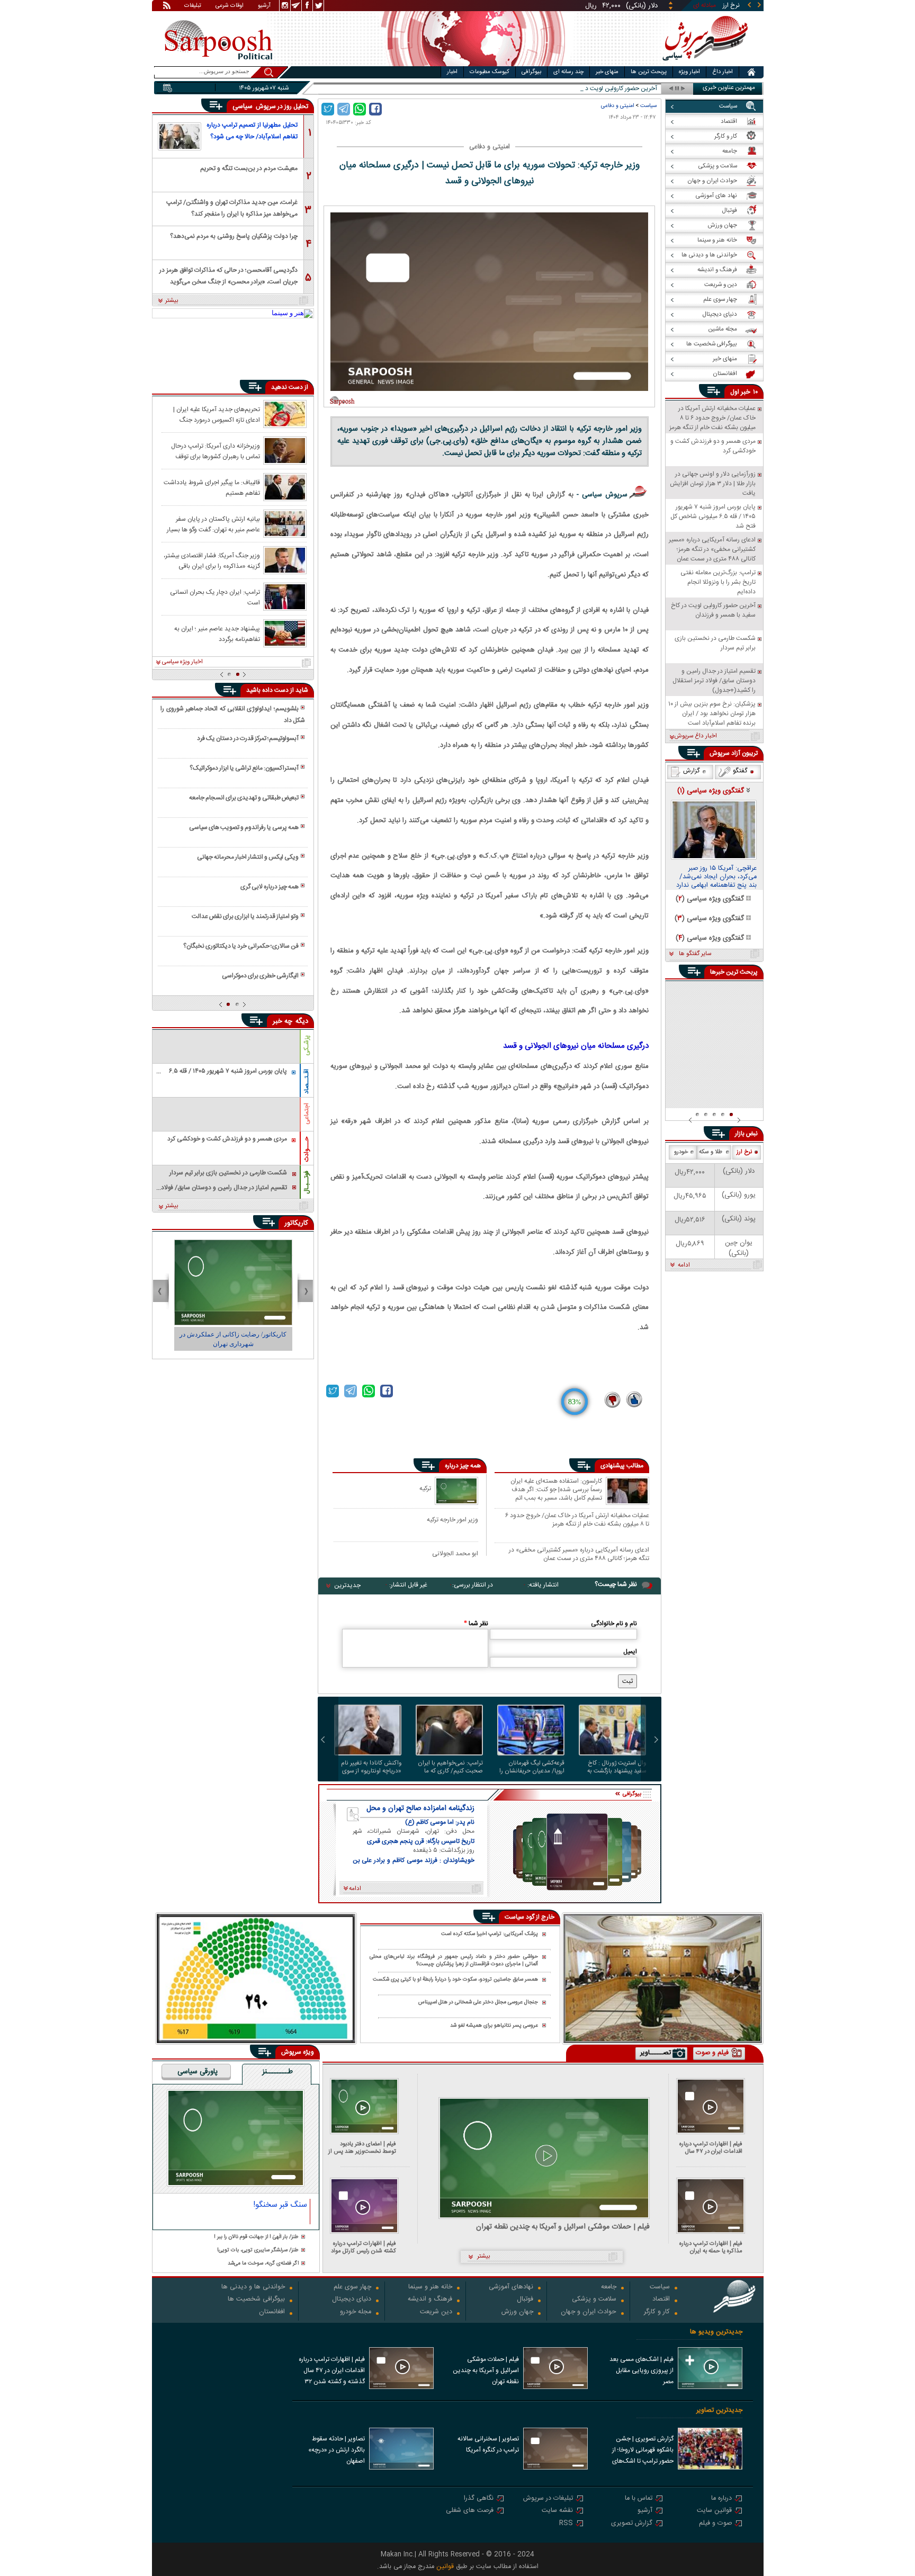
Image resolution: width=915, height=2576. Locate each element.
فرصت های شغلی (470, 2511)
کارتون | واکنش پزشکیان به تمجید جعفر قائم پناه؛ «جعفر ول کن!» (219, 1339)
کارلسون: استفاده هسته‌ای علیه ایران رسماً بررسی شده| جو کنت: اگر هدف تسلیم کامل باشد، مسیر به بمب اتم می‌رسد (556, 1489)
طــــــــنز (277, 2072)
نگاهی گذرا (479, 2499)
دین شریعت (436, 2312)
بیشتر (172, 301)
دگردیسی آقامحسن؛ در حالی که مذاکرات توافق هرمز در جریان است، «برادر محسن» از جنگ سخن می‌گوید (228, 275)
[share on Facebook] (375, 109)
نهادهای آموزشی (511, 2288)
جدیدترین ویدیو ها (716, 2332)
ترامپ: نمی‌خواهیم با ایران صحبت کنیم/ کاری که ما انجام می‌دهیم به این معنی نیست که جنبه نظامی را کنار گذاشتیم (450, 1767)
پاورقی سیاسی (198, 2072)
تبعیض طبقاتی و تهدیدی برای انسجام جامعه (244, 798)
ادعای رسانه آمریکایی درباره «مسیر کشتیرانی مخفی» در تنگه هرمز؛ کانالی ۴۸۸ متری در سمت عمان (579, 1554)
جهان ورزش (517, 2312)
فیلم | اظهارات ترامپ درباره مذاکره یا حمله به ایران (711, 2247)
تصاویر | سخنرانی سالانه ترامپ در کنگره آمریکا (488, 2444)
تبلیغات (193, 6)
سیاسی (244, 106)
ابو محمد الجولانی (455, 1553)
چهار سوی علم (352, 2288)
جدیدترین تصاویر (719, 2410)
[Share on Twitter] (328, 109)
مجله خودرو (356, 2312)
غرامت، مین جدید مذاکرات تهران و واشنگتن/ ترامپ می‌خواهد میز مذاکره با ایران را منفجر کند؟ (232, 207)
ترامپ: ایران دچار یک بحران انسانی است (215, 597)
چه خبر (282, 1021)
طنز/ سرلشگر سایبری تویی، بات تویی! (258, 2250)
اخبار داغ (723, 72)
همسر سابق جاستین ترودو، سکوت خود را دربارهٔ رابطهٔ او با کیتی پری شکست (455, 1980)
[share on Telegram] (344, 109)
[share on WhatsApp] (360, 109)
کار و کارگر (657, 2312)
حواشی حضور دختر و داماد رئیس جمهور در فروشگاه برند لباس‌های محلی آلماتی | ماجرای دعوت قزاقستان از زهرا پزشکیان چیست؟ (454, 1961)
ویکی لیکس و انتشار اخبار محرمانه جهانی (248, 857)
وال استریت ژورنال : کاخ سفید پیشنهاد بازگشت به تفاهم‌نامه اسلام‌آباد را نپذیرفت (617, 1767)
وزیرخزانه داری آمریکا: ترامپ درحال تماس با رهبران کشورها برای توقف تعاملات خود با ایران (216, 451)
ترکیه (425, 1488)
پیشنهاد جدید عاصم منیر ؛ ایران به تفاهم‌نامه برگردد (217, 634)
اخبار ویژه (689, 72)
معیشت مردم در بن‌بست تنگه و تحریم (249, 168)
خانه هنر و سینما (430, 2288)
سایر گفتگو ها (695, 954)
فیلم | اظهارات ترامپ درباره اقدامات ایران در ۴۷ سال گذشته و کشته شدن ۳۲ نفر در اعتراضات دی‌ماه (708, 2148)
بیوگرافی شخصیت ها (256, 2300)
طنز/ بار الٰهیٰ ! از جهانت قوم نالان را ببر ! (256, 2237)
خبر (746, 392)
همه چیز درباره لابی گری (270, 887)
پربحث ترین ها (649, 72)
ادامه (684, 1265)
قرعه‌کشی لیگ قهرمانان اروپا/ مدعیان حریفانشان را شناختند (532, 1767)
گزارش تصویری (632, 2524)
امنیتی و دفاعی (617, 106)
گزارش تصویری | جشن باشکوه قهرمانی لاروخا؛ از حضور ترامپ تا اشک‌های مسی (643, 2451)
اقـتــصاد (307, 1081)
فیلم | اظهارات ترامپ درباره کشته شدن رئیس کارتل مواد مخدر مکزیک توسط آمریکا (364, 2247)
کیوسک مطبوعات (490, 72)
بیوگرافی (531, 72)
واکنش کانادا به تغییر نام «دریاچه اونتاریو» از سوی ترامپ (371, 1767)
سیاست (648, 106)
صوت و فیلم (715, 2524)
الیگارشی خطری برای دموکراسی (260, 976)
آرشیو (264, 6)
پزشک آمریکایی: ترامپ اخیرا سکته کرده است (490, 1934)
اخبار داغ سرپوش (696, 736)
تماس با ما (639, 2499)
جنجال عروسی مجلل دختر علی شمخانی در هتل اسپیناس (478, 2003)
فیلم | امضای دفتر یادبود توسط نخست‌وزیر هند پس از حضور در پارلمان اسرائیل (362, 2148)
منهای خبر (607, 72)
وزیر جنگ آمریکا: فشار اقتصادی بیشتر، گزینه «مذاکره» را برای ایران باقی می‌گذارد (212, 560)
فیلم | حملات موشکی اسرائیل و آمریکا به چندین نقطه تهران (563, 2227)
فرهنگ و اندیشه (430, 2300)
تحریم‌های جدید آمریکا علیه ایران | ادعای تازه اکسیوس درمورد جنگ (217, 414)
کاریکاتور (296, 1223)
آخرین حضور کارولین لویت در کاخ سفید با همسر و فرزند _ (584, 89)
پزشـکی (307, 1045)
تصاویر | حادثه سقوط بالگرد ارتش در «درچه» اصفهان (337, 2450)
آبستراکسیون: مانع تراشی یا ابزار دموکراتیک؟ (244, 768)
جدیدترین (347, 1585)
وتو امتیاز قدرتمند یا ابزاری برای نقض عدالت (245, 916)
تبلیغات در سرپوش (548, 2499)
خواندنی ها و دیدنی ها (253, 2288)
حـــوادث (307, 1149)
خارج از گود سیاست (530, 1917)
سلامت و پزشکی (594, 2300)
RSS (566, 2524)
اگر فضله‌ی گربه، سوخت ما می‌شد (263, 2264)
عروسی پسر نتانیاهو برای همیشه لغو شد (494, 2026)
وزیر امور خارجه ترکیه (452, 1519)
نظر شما (476, 1624)
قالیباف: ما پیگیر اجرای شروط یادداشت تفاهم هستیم (212, 487)
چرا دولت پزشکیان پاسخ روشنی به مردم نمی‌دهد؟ (234, 236)
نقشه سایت (557, 2511)
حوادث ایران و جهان (589, 2312)
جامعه (609, 2288)
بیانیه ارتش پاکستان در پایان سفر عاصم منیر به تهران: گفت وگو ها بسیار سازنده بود (213, 524)
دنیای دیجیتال (352, 2300)
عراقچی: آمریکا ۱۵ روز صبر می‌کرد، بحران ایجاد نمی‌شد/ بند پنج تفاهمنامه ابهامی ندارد (716, 877)
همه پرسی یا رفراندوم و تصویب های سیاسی (244, 827)
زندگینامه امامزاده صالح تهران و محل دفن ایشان (420, 1808)
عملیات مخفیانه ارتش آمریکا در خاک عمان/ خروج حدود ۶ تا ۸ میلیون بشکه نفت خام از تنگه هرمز (577, 1519)
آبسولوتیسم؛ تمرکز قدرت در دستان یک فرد (248, 738)
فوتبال (525, 2300)
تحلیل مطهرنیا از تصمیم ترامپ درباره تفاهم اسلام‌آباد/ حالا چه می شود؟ (252, 131)
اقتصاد (661, 2300)
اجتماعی (307, 1114)
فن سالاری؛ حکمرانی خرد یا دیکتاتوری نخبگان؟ (241, 946)
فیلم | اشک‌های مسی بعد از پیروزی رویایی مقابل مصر (642, 2370)
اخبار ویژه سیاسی (182, 662)
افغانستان (272, 2312)
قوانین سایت (714, 2511)
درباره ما (721, 2499)
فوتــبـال (307, 1182)
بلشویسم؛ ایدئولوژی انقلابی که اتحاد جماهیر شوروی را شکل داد (232, 715)
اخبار (452, 72)
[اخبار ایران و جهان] (703, 64)
